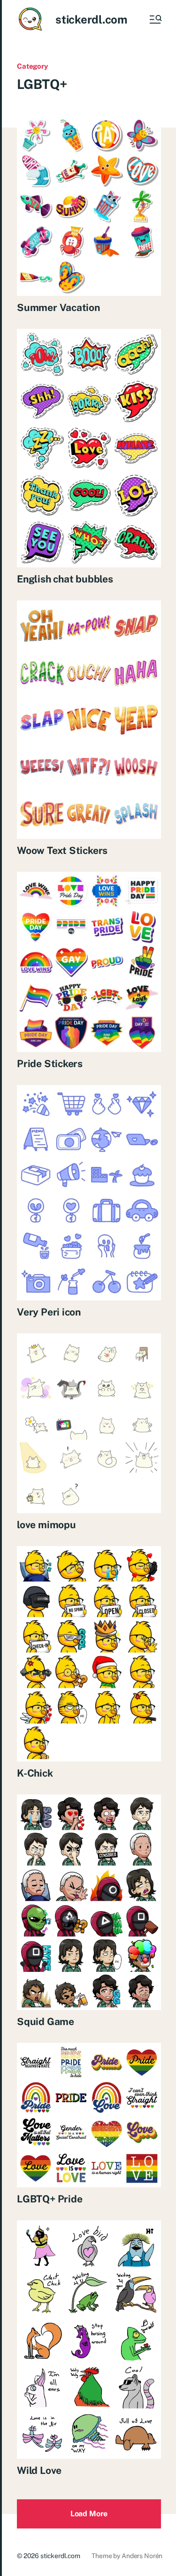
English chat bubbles (65, 579)
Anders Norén (142, 2556)
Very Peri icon (49, 1312)
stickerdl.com (91, 19)
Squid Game (46, 2022)
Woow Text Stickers (62, 850)
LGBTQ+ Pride (50, 2199)
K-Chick (35, 1773)
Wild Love (39, 2470)
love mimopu (46, 1525)
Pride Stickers (50, 1064)
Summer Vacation (58, 307)
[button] (155, 19)
